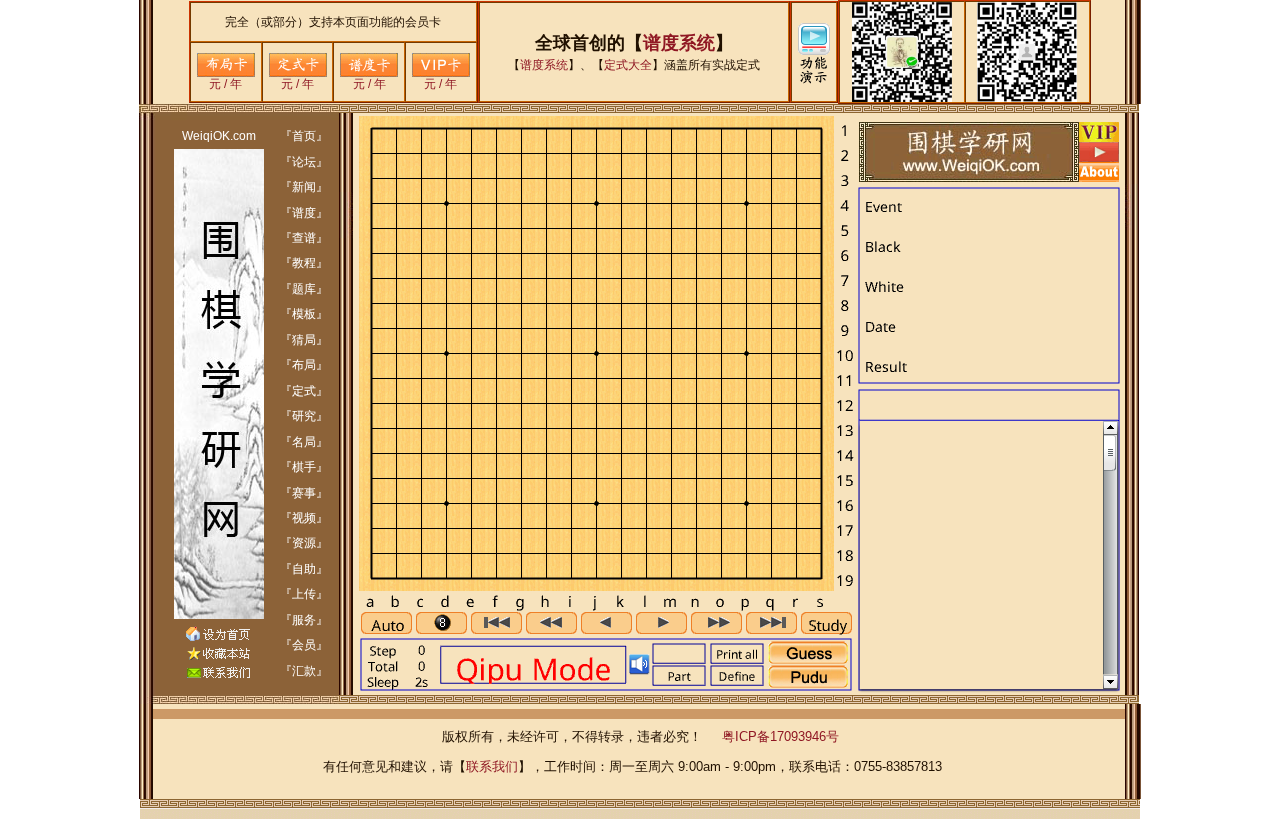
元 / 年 (225, 84)
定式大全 (628, 65)
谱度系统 (679, 43)
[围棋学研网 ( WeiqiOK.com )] (218, 656)
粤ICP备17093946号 (780, 736)
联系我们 (492, 766)
